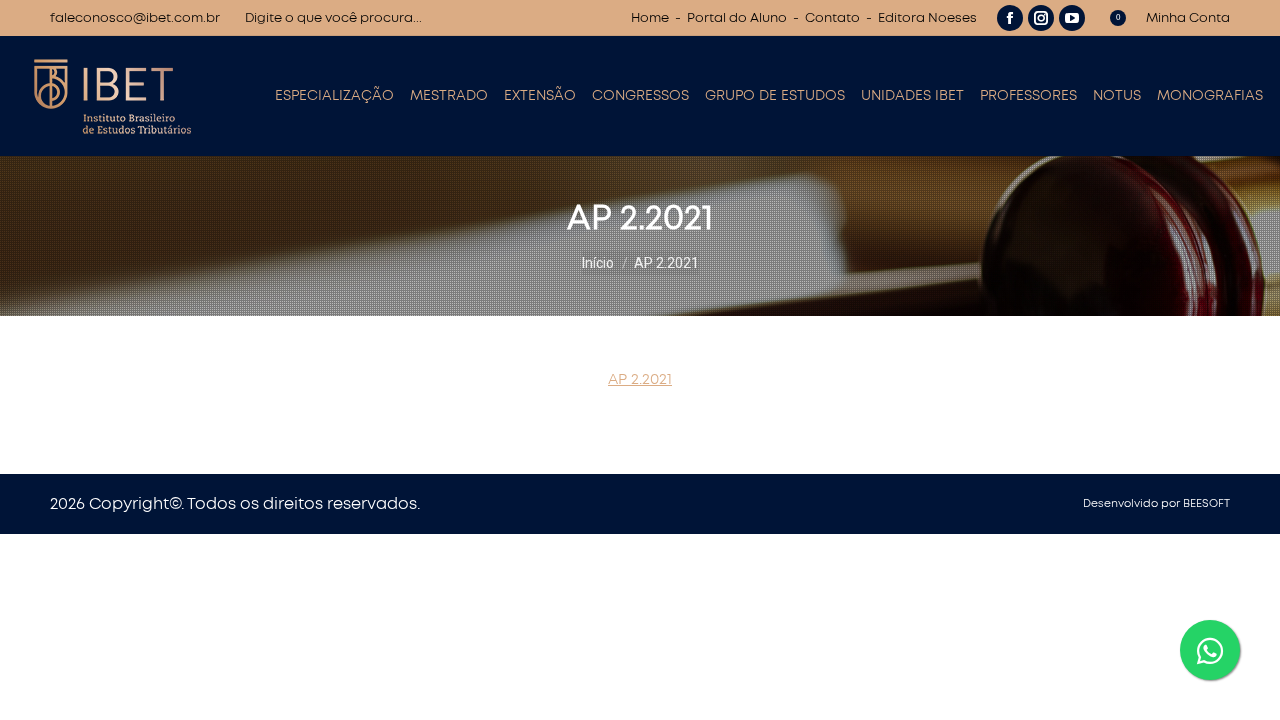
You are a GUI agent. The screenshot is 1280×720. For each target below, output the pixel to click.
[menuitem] (334, 96)
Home (650, 18)
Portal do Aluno (737, 18)
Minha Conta (1188, 18)
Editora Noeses (927, 18)
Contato (832, 18)
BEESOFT (1206, 503)
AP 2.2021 (640, 379)
